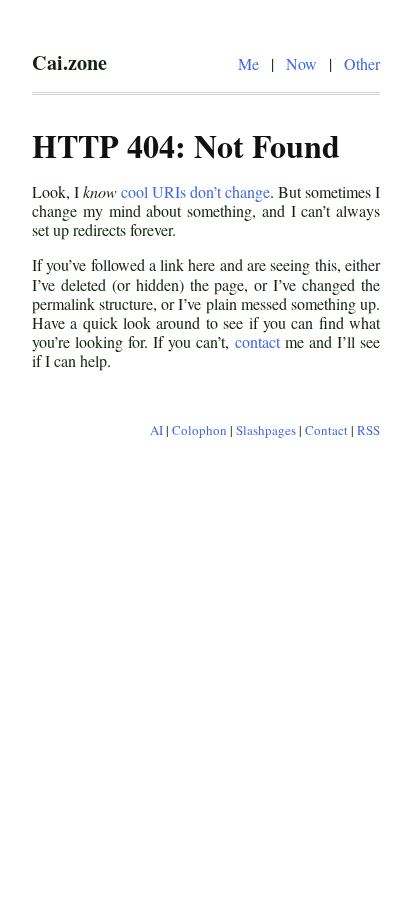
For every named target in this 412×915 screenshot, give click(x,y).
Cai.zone (69, 62)
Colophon (199, 430)
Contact (326, 430)
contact (257, 341)
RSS (368, 430)
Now (301, 63)
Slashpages (266, 430)
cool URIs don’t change (195, 191)
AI (156, 430)
